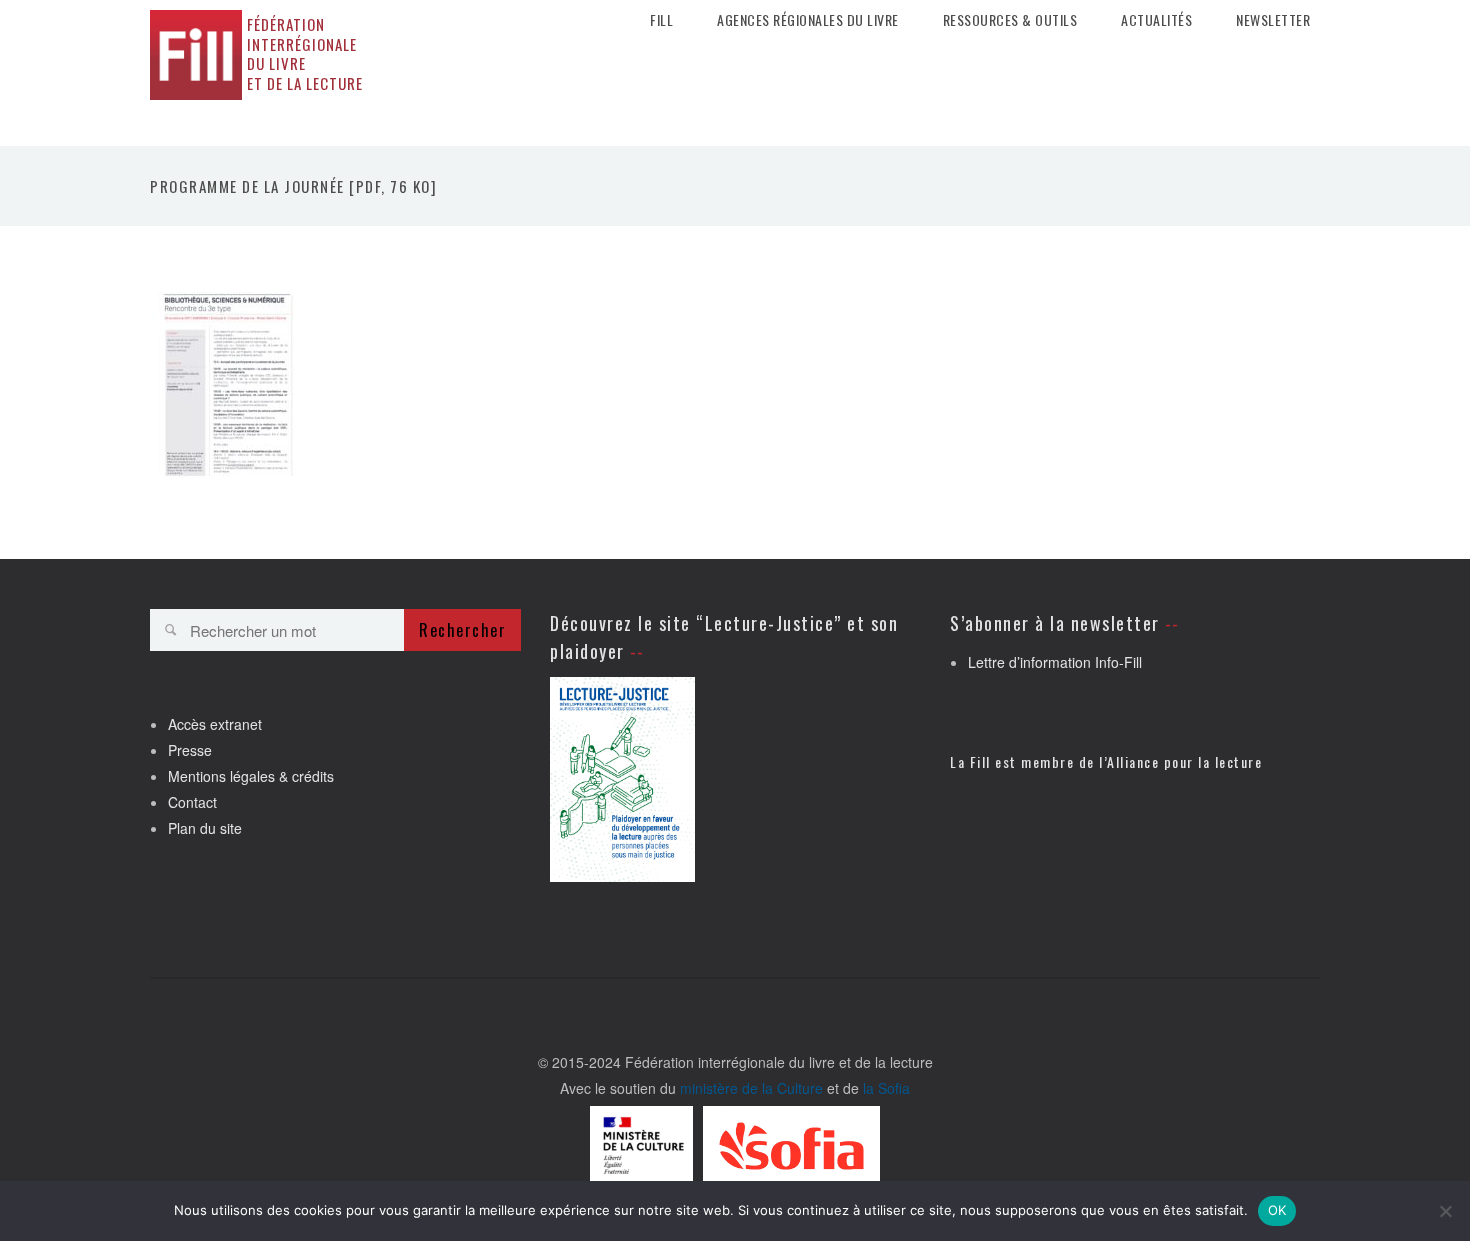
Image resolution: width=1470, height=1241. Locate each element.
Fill (661, 20)
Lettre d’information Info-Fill (1055, 662)
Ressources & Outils (1010, 20)
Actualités (1156, 20)
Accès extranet (215, 724)
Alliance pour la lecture (1184, 761)
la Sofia (886, 1088)
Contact (192, 802)
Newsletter (1273, 20)
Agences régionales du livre (808, 20)
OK (1277, 1210)
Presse (190, 750)
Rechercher (462, 630)
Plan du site (205, 828)
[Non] (1445, 1211)
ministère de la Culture (751, 1088)
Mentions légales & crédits (251, 776)
